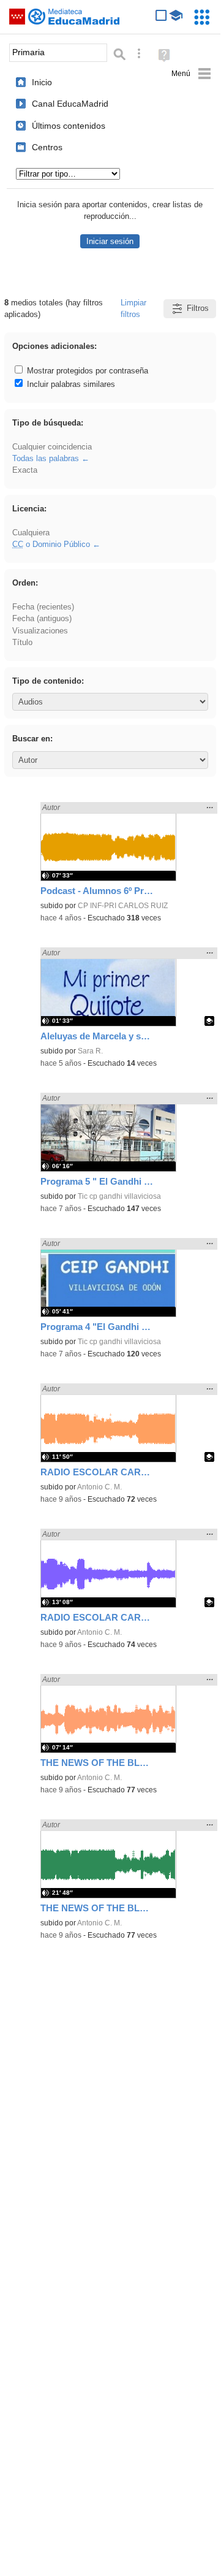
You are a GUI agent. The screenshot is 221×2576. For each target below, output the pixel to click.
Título (22, 642)
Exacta (25, 470)
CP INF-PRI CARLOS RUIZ (123, 906)
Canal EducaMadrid (70, 104)
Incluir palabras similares (70, 384)
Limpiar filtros (133, 308)
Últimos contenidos (69, 126)
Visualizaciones (40, 631)
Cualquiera (31, 533)
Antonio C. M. (99, 1487)
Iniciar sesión (110, 241)
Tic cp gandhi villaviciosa (119, 1196)
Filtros (198, 308)
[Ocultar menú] (191, 74)
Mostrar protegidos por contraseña (86, 371)
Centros (47, 147)
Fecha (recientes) (43, 607)
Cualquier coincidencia (52, 447)
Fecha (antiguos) (42, 618)
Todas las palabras (46, 458)
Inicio (42, 82)
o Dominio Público (51, 544)
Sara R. (90, 1051)
